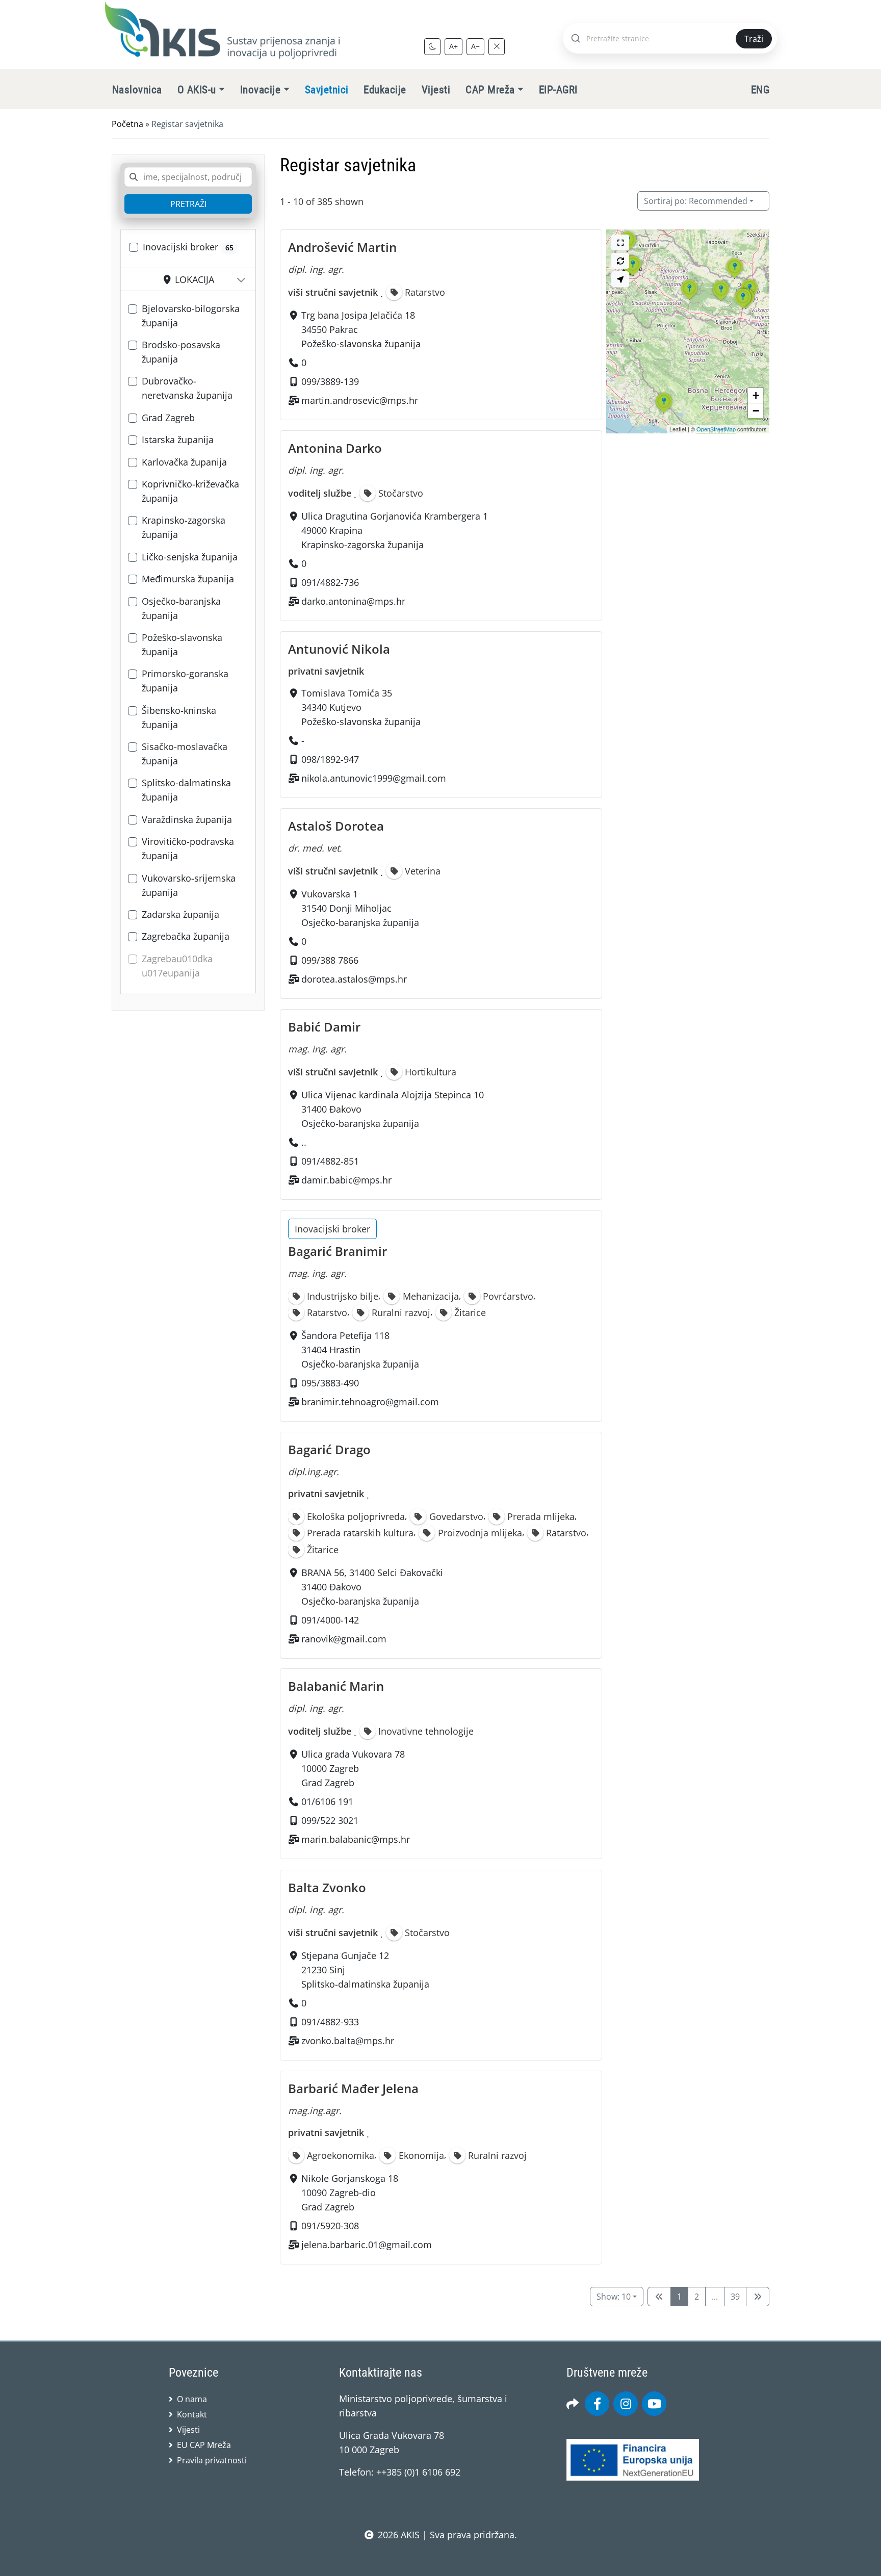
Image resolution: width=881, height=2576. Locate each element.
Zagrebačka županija (186, 936)
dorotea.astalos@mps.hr (354, 979)
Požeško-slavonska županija (182, 645)
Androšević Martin (342, 247)
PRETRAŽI (188, 204)
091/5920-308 (330, 2226)
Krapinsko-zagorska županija (184, 527)
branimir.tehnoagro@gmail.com (370, 1402)
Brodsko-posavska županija (181, 352)
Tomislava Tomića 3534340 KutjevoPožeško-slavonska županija (361, 707)
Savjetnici (327, 90)
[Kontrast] (432, 46)
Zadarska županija (180, 914)
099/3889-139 (330, 381)
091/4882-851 (330, 1162)
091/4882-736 (330, 582)
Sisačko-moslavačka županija (185, 754)
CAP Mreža (490, 90)
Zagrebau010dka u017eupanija (177, 966)
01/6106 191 (327, 1802)
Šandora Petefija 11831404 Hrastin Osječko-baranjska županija (360, 1350)
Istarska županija (178, 440)
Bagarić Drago (329, 1449)
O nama (192, 2399)
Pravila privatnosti (212, 2460)
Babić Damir (324, 1027)
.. (304, 1143)
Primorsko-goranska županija (185, 681)
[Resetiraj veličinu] (497, 46)
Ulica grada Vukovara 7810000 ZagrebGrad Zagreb (353, 1769)
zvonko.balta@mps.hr (348, 2041)
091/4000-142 (330, 1619)
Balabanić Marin (336, 1686)
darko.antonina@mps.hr (353, 601)
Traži (754, 39)
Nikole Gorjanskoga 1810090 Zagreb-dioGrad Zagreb (350, 2193)
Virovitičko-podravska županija (188, 848)
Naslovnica (137, 90)
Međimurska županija (188, 579)
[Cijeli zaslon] (620, 242)
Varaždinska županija (187, 819)
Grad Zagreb (168, 418)
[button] (689, 300)
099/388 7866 (330, 960)
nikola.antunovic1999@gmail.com (374, 778)
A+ (454, 46)
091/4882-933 (330, 2022)
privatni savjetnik (326, 671)
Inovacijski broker (188, 247)
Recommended (696, 201)
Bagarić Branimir (338, 1251)
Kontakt (192, 2414)
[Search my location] (620, 279)
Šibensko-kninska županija (179, 717)
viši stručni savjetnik (333, 292)
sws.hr (441, 2555)
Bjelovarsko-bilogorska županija (191, 316)
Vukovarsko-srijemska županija (189, 885)
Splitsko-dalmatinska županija (186, 790)
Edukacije (385, 90)
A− (475, 46)
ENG (760, 90)
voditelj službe (320, 493)
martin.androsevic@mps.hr (360, 400)
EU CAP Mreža (204, 2445)
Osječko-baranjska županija (181, 608)
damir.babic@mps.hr (346, 1180)
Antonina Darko (335, 448)
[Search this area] (620, 261)
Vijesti (436, 90)
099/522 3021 (330, 1821)
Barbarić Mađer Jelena (353, 2088)
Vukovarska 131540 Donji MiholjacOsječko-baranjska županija (360, 908)
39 (735, 2297)
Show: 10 (614, 2297)
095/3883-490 (330, 1383)
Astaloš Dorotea (336, 826)
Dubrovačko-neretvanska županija (187, 388)
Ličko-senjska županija (190, 557)
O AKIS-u (197, 90)
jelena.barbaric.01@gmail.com (367, 2245)
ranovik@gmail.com (344, 1638)
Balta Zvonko (327, 1887)
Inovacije (260, 90)
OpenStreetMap (716, 429)
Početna (127, 124)
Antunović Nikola (339, 649)
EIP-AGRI (558, 90)
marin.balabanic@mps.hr (356, 1840)
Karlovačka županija (184, 462)
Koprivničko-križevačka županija (190, 491)
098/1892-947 (330, 759)
